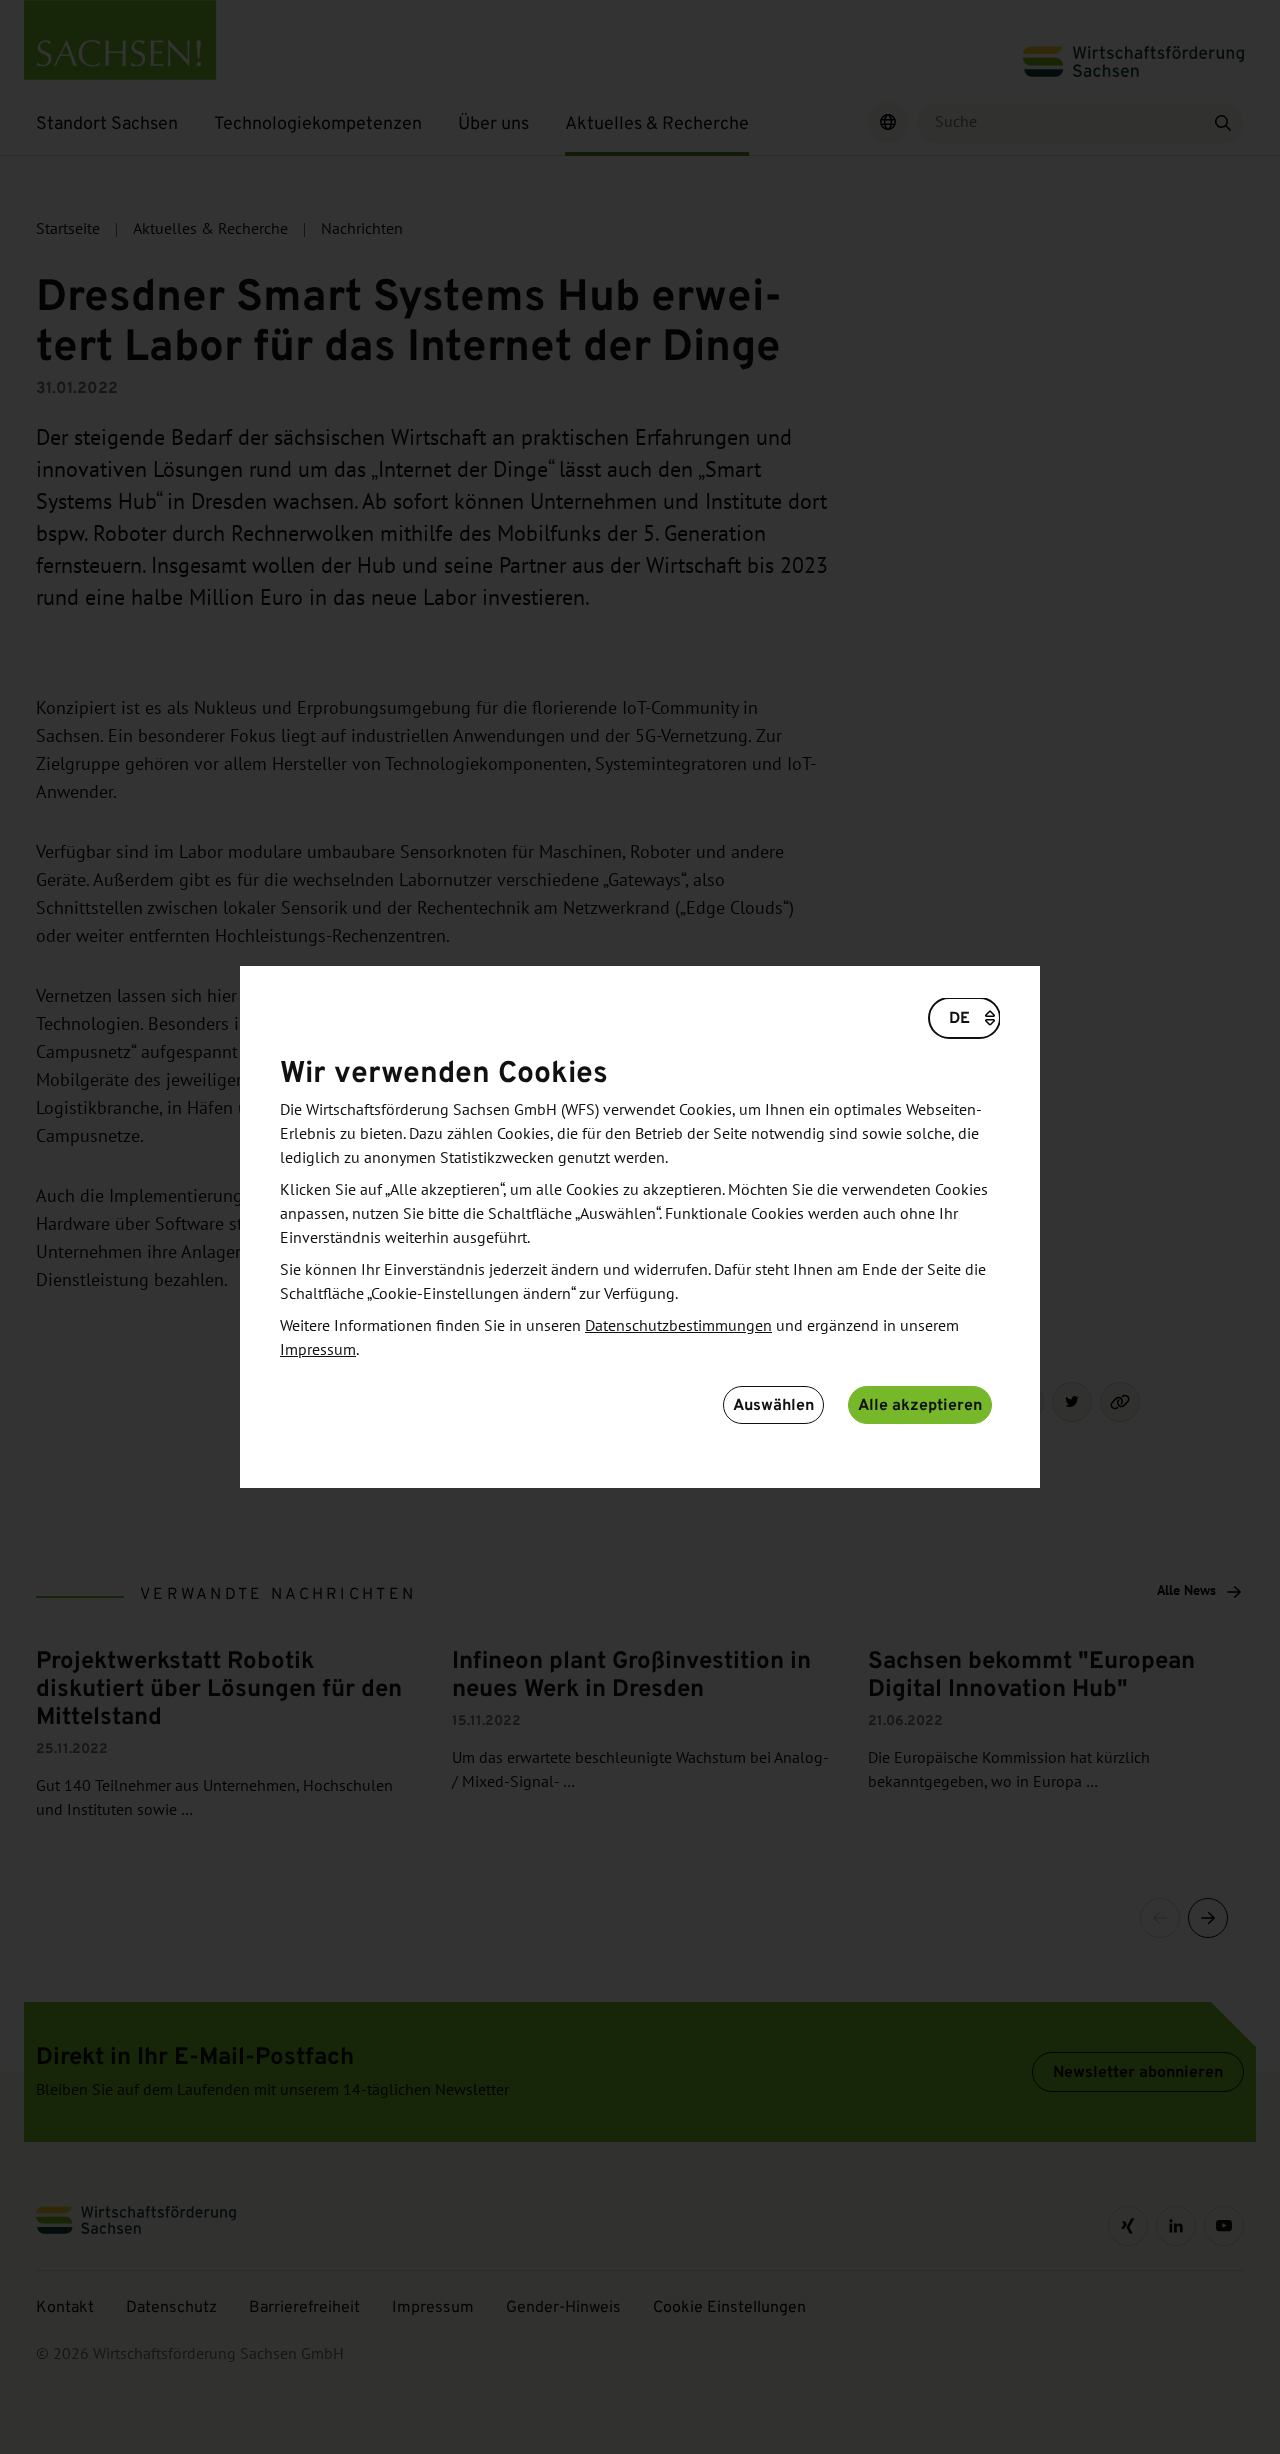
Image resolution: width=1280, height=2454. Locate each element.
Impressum (318, 1350)
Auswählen (773, 1404)
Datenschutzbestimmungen (678, 1326)
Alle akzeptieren (920, 1404)
